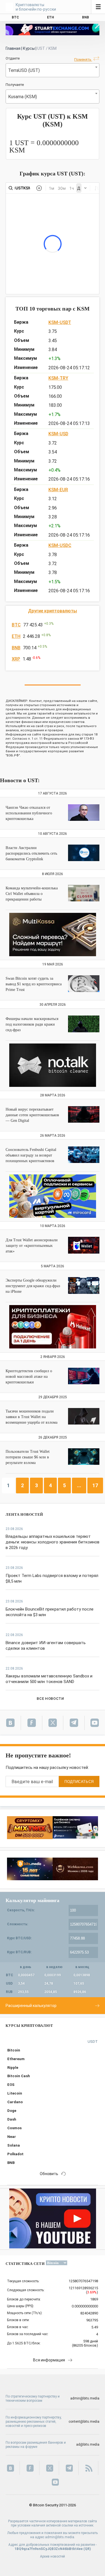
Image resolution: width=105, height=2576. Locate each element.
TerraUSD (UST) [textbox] (24, 70)
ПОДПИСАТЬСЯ (79, 1782)
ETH (16, 636)
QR (87, 2549)
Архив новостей (53, 2556)
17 (95, 1485)
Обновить (49, 2174)
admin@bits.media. (60, 2537)
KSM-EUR (58, 490)
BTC (16, 625)
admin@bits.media (85, 2398)
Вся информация (49, 2360)
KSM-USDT (60, 322)
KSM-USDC (60, 545)
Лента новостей (24, 1514)
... (79, 1485)
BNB (16, 648)
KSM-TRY (58, 378)
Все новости (50, 1699)
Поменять (83, 59)
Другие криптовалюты (53, 611)
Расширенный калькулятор (31, 2006)
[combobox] (53, 70)
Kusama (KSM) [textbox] (23, 97)
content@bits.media (84, 2422)
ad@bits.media (88, 2445)
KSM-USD (58, 434)
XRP (16, 659)
